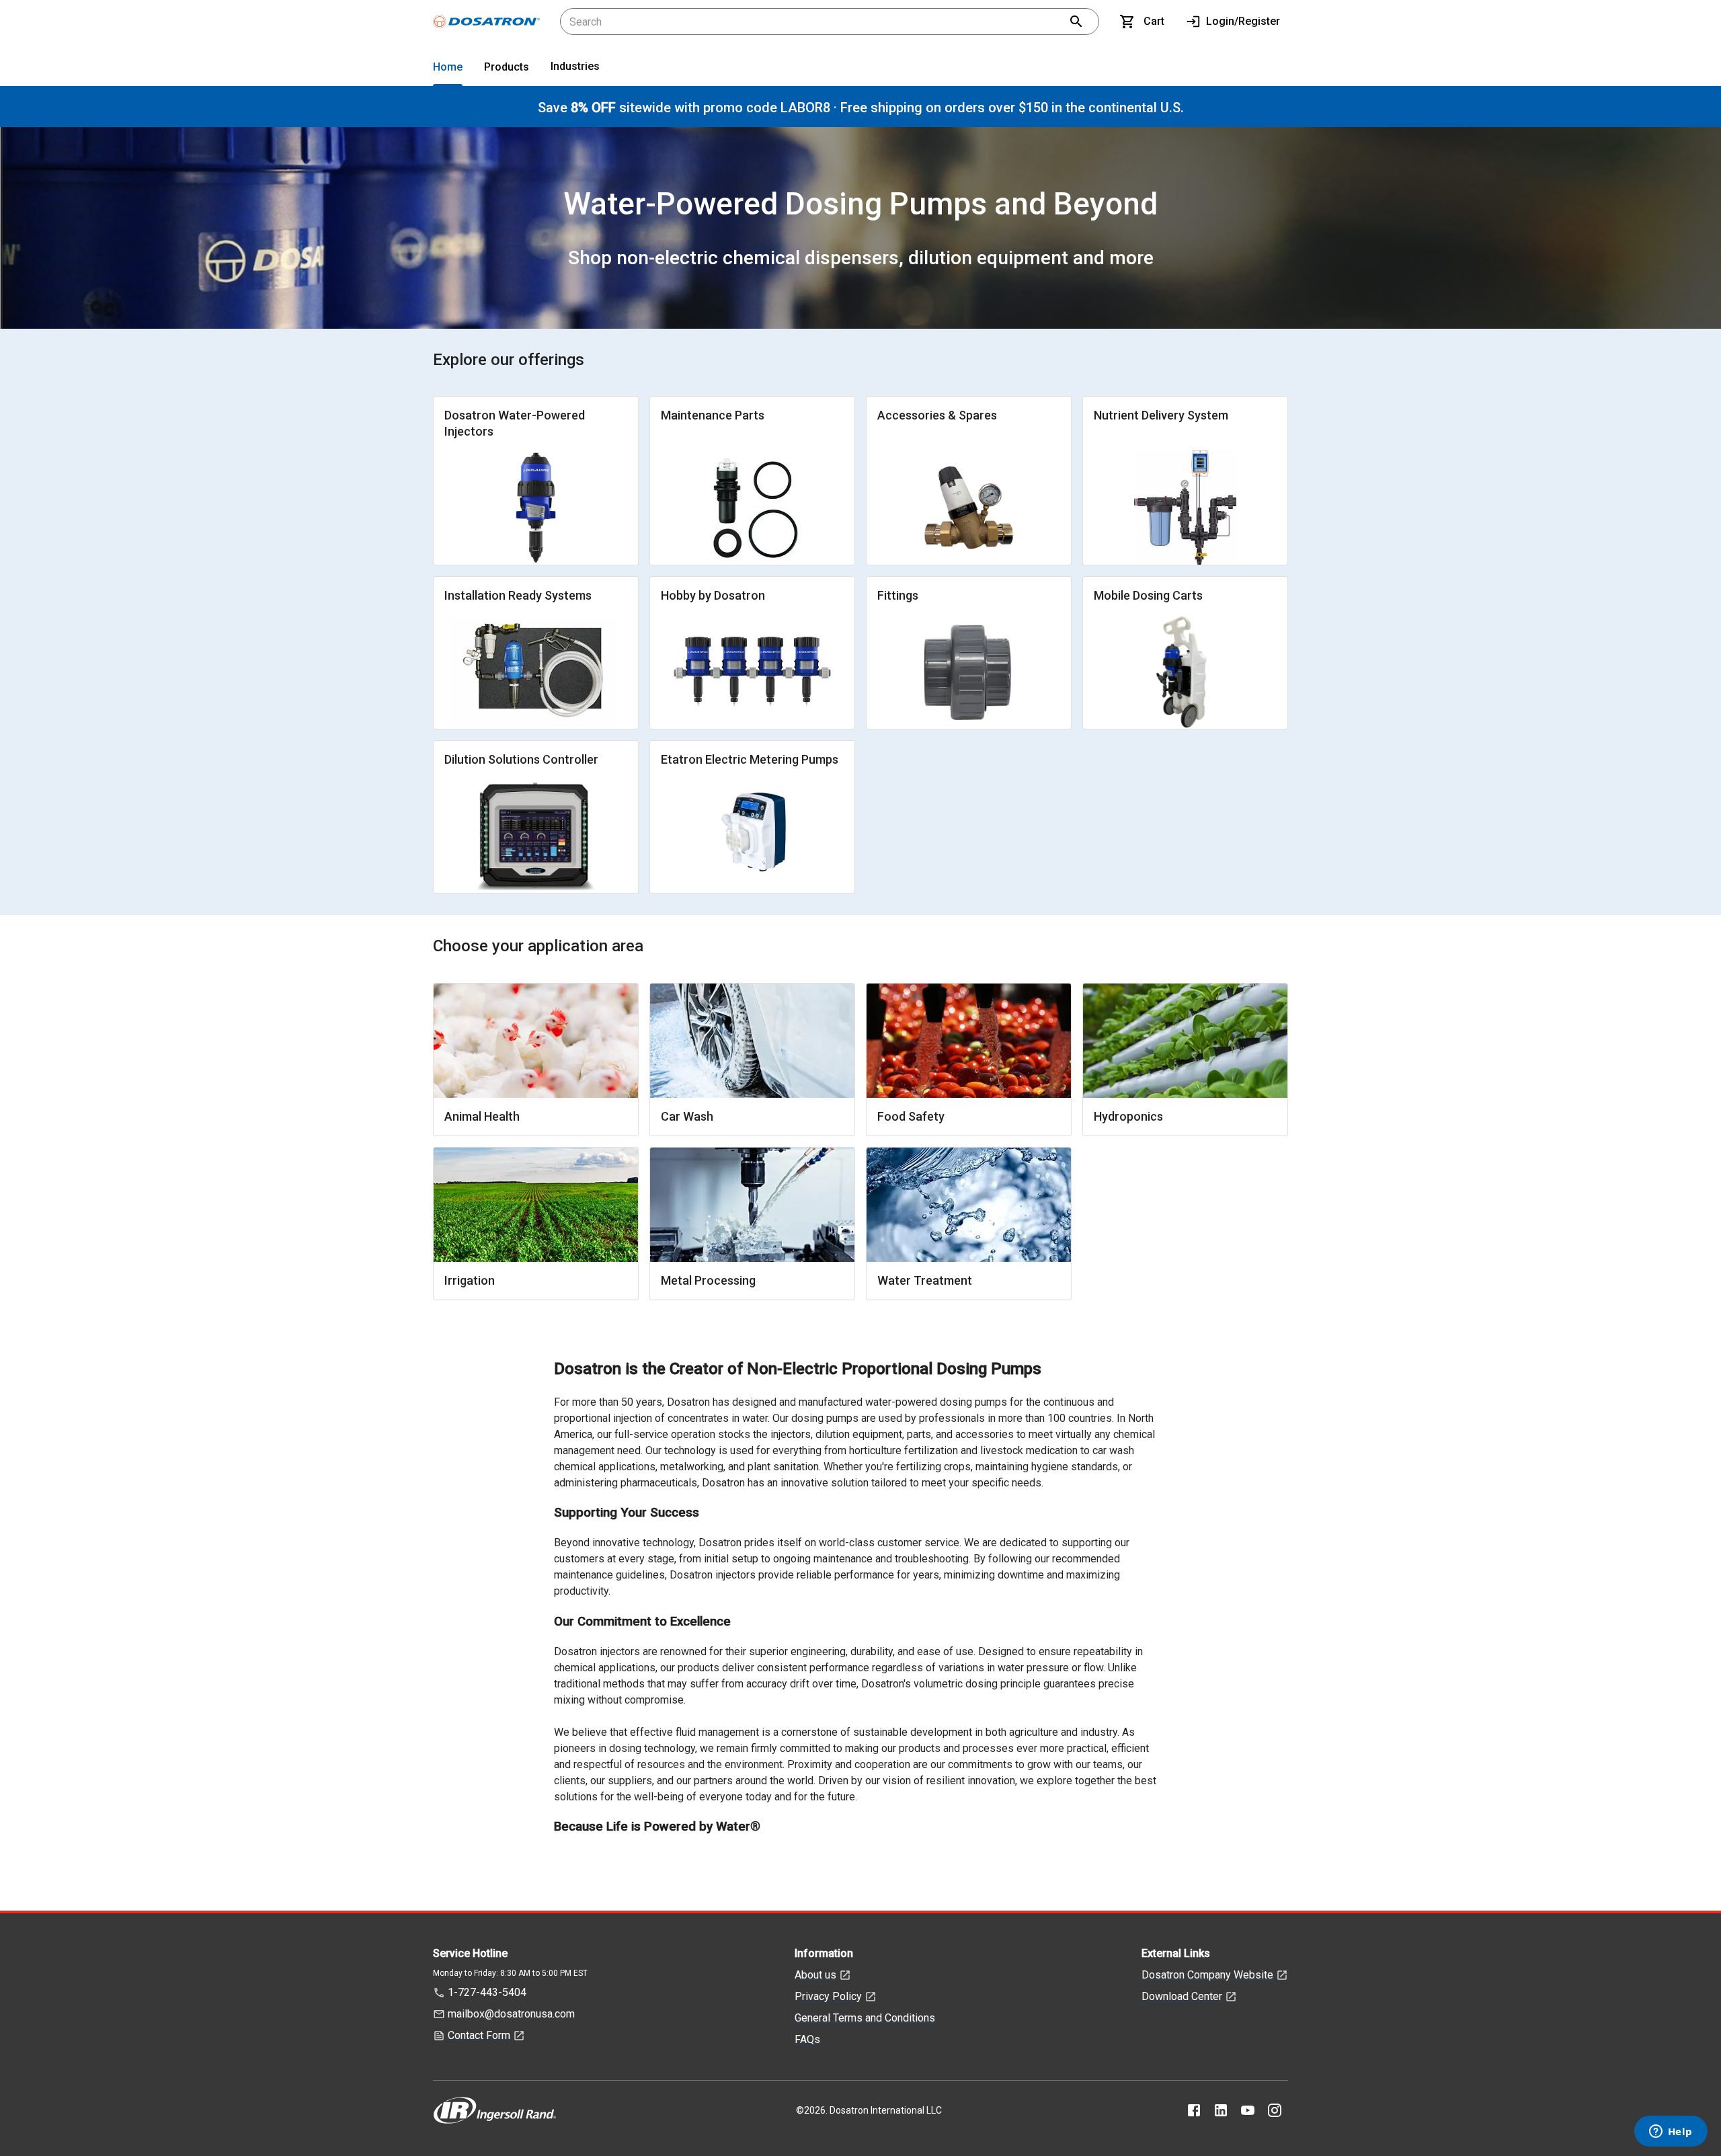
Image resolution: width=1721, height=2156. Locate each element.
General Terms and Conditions (865, 2018)
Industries (575, 66)
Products (507, 67)
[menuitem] (448, 70)
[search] (1076, 22)
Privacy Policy (828, 1996)
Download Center (1182, 1996)
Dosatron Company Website (1207, 1975)
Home (448, 67)
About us (815, 1975)
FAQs (807, 2039)
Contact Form (479, 2035)
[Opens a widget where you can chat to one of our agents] (1671, 2132)
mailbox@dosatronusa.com (511, 2014)
